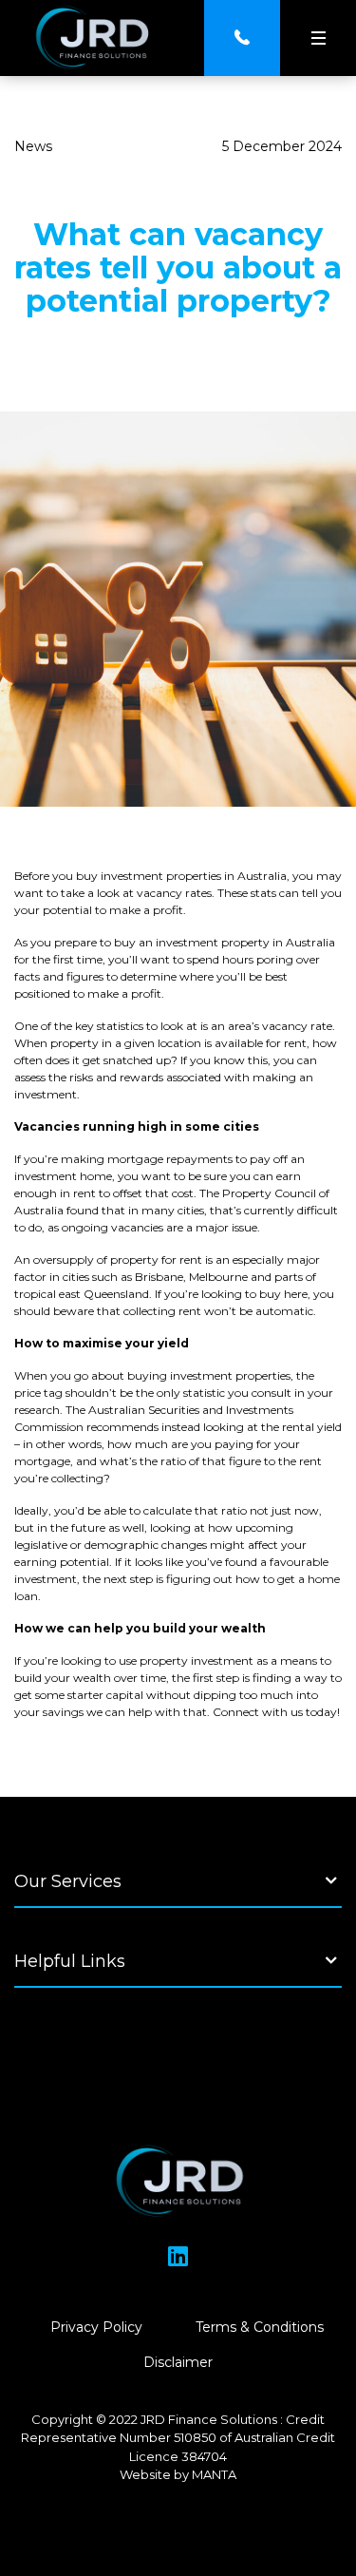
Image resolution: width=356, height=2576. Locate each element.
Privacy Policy (96, 2327)
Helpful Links (70, 1961)
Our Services (68, 1881)
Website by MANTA (178, 2474)
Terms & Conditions (260, 2327)
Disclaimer (178, 2362)
